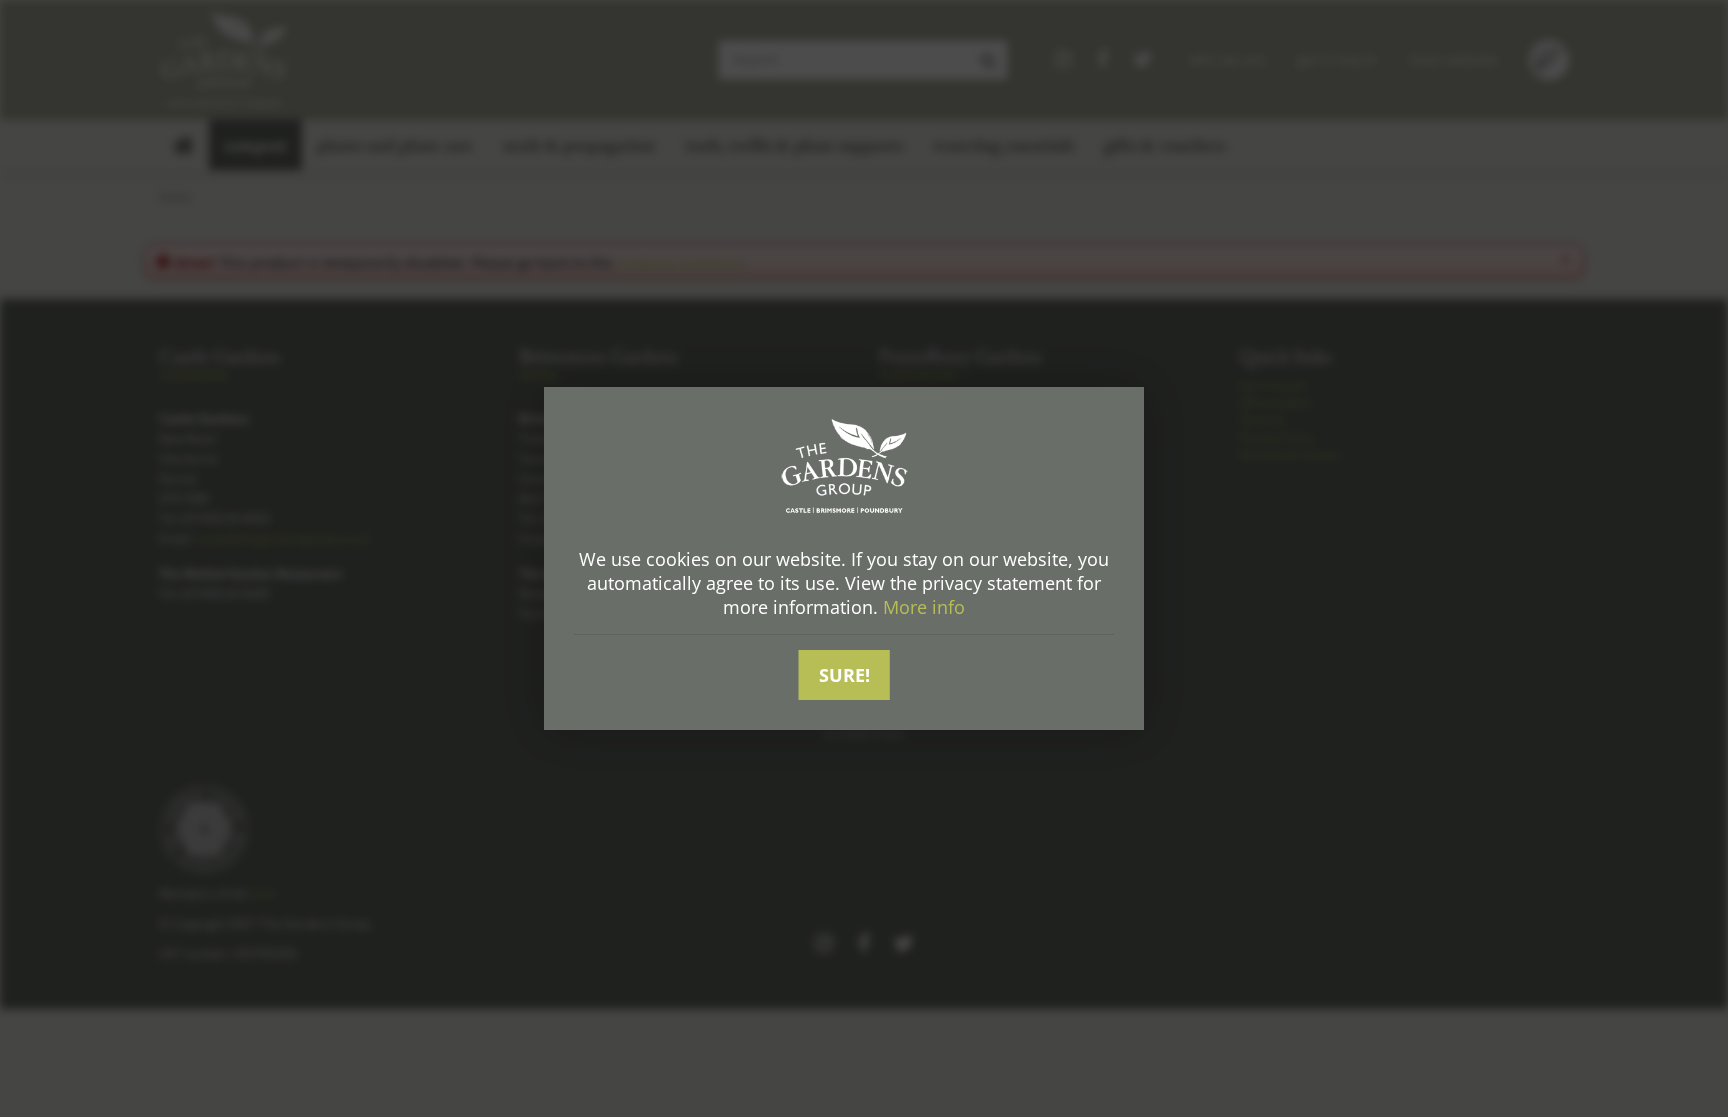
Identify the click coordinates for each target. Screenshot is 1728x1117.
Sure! (844, 675)
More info (924, 607)
